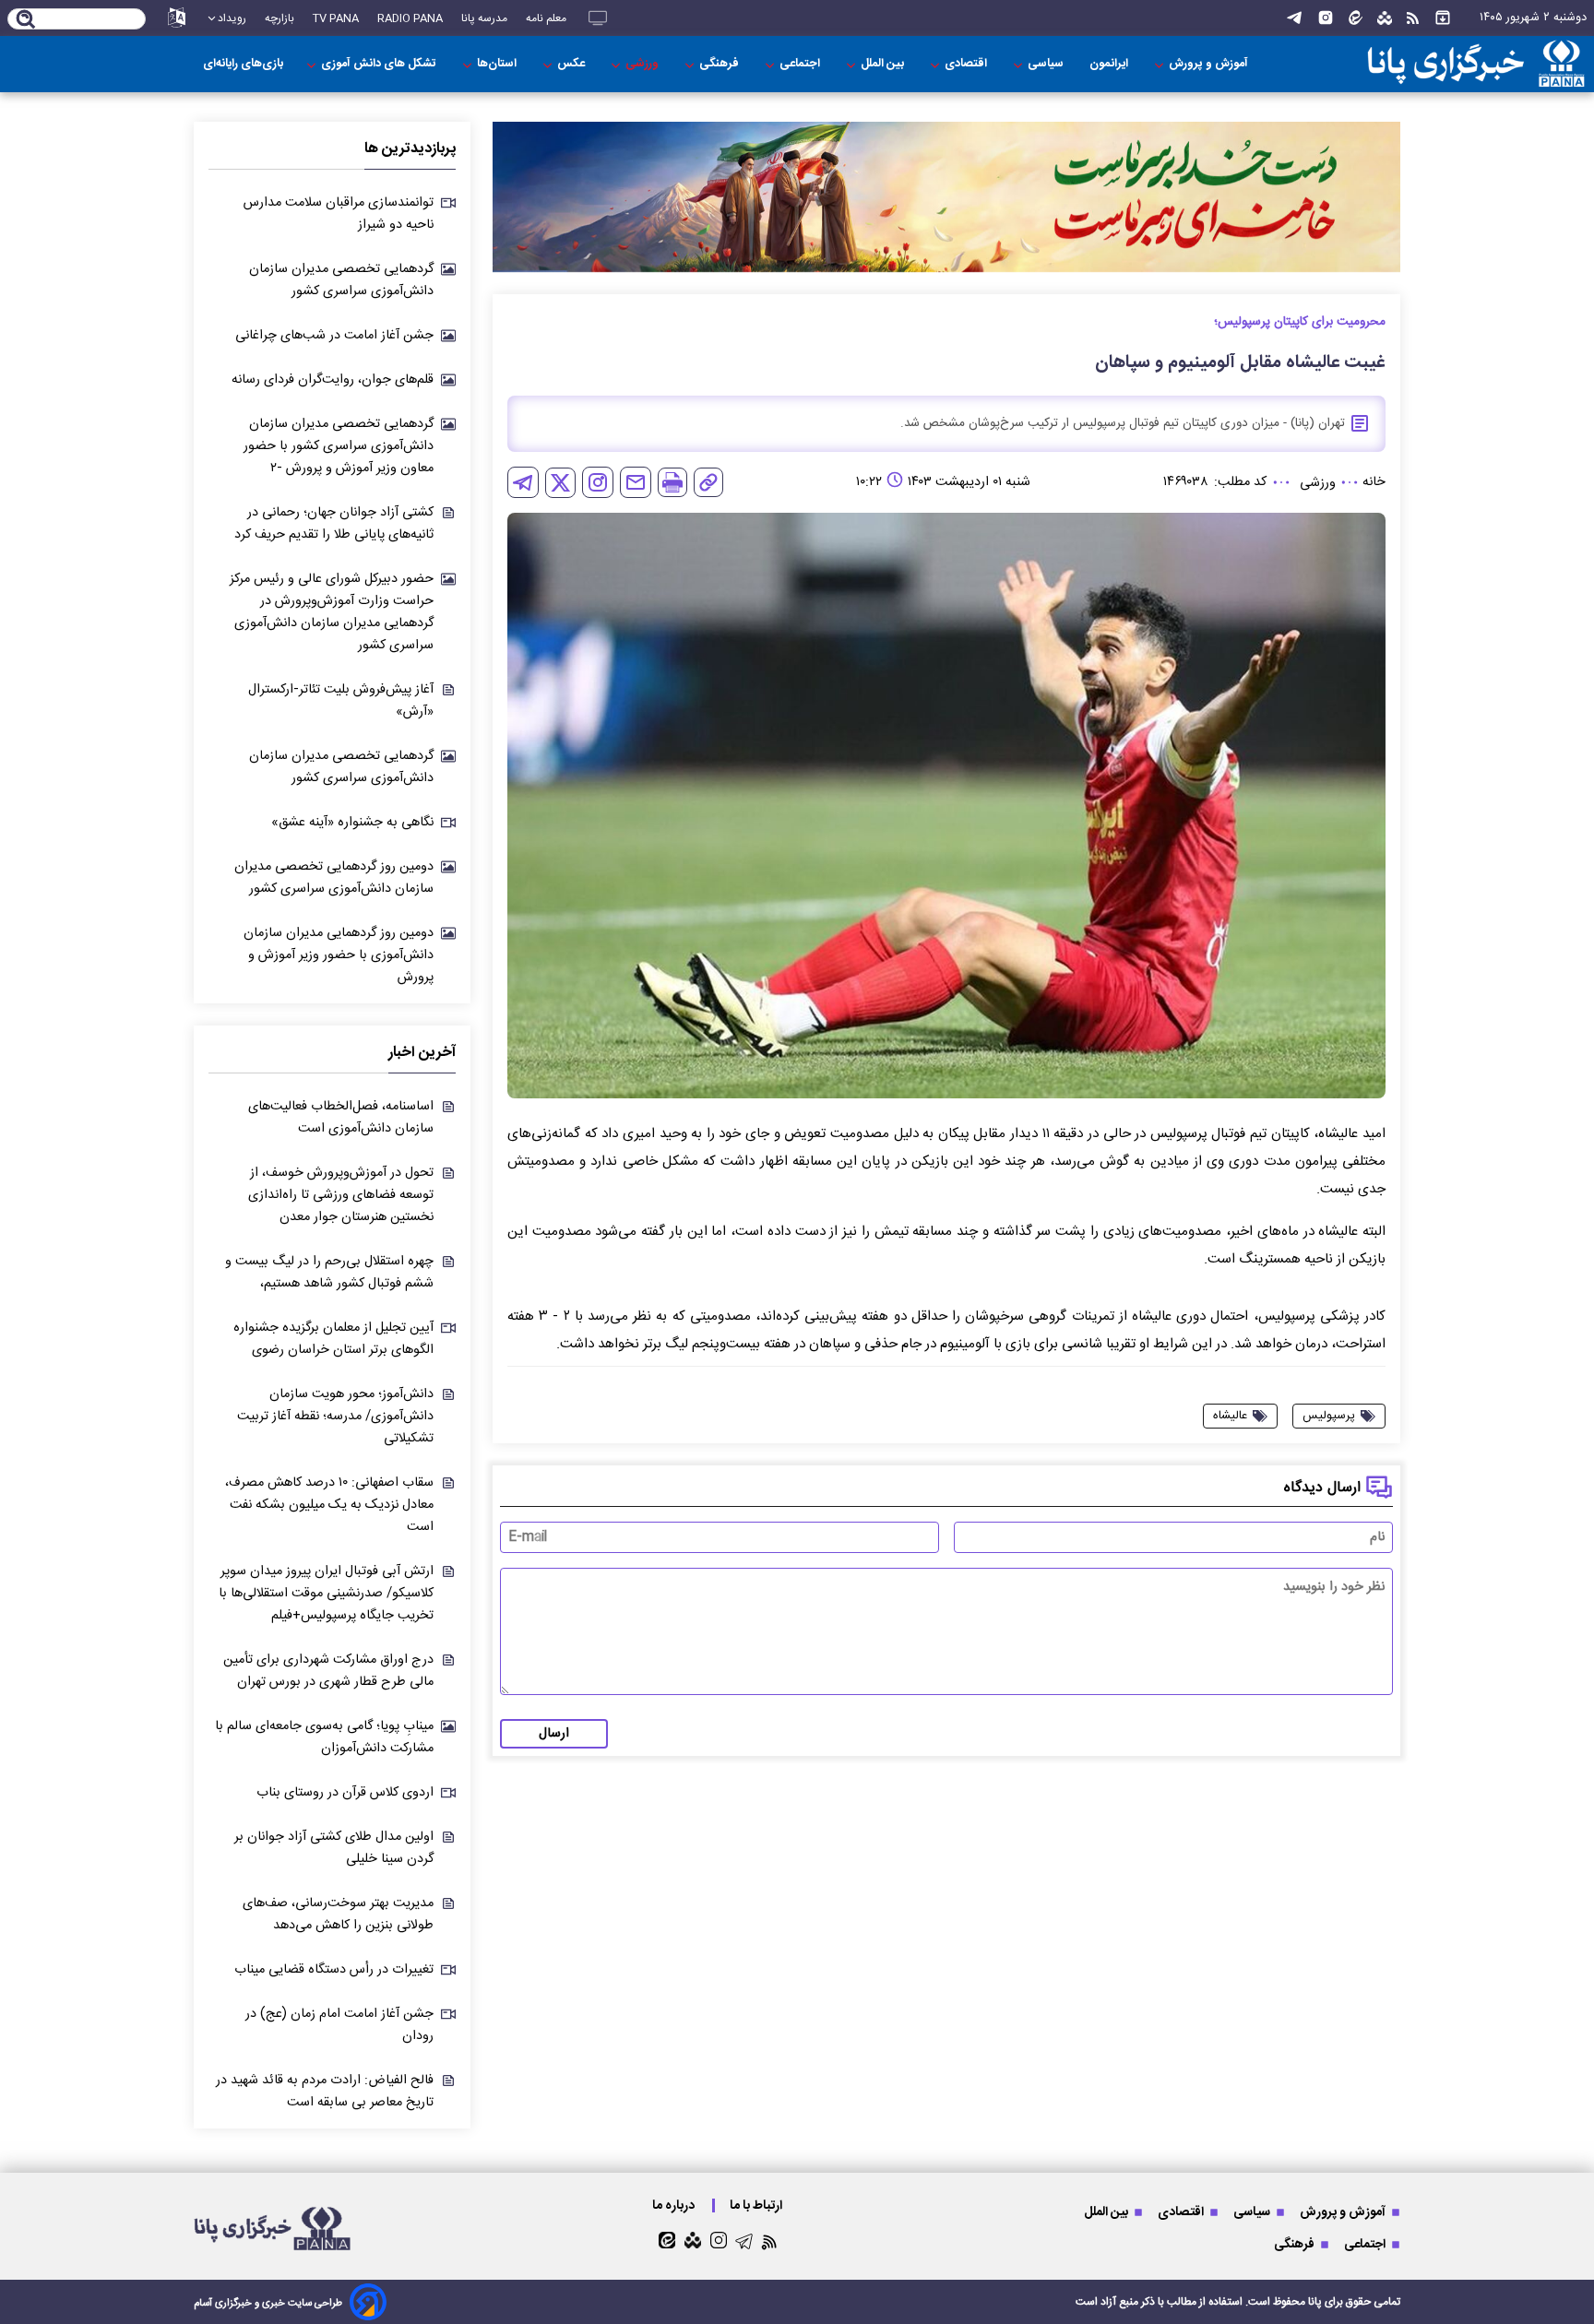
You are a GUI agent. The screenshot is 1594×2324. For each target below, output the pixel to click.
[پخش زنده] (598, 18)
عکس (572, 64)
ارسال (554, 1734)
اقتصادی (967, 64)
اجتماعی (801, 64)
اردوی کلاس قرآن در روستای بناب (345, 1793)
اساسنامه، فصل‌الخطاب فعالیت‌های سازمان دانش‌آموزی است (341, 1118)
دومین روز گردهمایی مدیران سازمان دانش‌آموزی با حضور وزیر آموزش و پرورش (339, 955)
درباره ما (675, 2205)
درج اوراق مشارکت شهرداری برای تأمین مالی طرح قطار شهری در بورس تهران (328, 1671)
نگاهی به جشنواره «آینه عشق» (352, 823)
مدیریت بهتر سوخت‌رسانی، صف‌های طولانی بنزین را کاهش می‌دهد (338, 1915)
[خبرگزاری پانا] (1476, 64)
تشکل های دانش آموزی (380, 64)
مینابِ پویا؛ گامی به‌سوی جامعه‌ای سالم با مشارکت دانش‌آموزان (324, 1737)
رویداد (232, 18)
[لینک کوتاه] (708, 482)
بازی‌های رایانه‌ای (243, 64)
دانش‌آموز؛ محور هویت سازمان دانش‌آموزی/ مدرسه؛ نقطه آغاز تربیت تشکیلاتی (335, 1417)
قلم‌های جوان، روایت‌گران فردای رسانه (333, 380)
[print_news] (672, 482)
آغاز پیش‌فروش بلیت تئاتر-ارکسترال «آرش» (341, 701)
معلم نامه (546, 18)
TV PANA (336, 18)
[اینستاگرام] (1326, 18)
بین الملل (884, 64)
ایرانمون (1110, 64)
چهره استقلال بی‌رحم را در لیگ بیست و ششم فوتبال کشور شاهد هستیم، (329, 1273)
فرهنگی (720, 64)
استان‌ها (498, 64)
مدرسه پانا (484, 18)
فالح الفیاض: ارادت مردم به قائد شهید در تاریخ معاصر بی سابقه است (325, 2092)
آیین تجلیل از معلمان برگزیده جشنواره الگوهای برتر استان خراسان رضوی (333, 1339)
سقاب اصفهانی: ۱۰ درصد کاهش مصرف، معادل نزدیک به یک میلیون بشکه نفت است (329, 1505)
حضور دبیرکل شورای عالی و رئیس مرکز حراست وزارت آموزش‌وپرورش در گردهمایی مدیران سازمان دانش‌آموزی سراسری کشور (332, 612)
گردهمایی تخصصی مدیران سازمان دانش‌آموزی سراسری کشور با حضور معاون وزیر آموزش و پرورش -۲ (339, 446)
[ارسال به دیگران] (636, 482)
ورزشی (643, 64)
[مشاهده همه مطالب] (1443, 18)
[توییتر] (560, 483)
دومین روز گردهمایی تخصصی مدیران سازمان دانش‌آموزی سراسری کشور (334, 878)
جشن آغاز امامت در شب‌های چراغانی (334, 336)
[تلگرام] (1294, 18)
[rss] (1413, 18)
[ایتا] (1356, 18)
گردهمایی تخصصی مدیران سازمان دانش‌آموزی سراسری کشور (341, 280)
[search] (26, 20)
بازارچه (280, 18)
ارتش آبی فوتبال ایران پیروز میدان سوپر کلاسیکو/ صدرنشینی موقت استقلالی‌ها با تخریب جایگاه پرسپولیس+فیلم (326, 1594)
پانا (1315, 2302)
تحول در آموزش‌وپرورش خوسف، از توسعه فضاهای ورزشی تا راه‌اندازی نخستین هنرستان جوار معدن (341, 1195)
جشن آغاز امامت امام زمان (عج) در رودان (339, 2025)
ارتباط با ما (757, 2205)
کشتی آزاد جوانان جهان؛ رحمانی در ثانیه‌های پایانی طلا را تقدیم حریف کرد (334, 524)
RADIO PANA (410, 18)
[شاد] (1385, 18)
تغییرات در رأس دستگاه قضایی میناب (334, 1970)
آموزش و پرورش (1210, 64)
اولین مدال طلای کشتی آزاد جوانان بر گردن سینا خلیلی (334, 1848)
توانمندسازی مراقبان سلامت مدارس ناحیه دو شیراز (339, 214)
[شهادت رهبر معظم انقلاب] (946, 197)
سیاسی (1047, 64)
